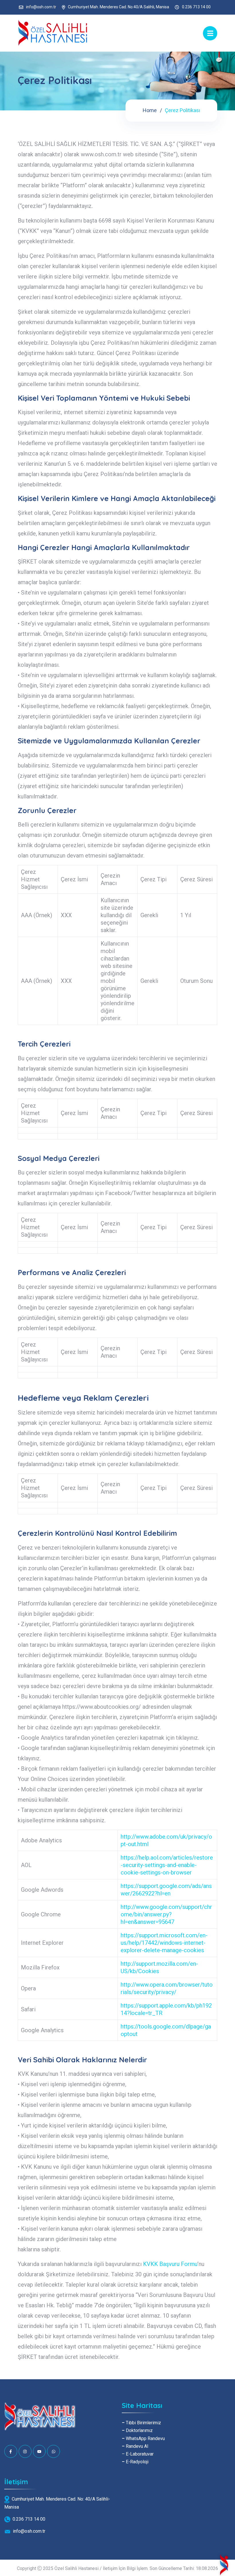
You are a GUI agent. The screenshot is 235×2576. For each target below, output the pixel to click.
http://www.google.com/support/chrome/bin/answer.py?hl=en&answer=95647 (166, 1914)
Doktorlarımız (137, 2430)
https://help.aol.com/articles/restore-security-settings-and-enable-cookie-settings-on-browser (167, 1865)
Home (150, 110)
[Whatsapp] (53, 2451)
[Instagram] (25, 2451)
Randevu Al (135, 2446)
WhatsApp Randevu (143, 2438)
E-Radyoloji (135, 2462)
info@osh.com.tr (41, 7)
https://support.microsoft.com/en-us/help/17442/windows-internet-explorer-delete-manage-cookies (164, 1943)
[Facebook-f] (11, 2451)
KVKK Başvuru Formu (170, 2264)
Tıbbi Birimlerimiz (141, 2423)
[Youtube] (39, 2451)
